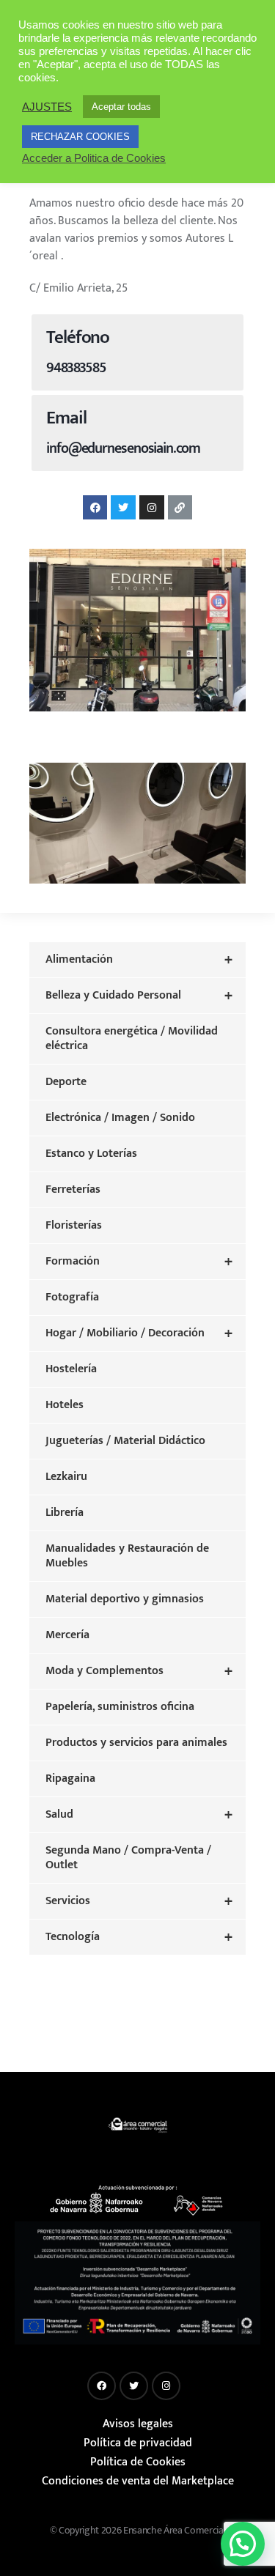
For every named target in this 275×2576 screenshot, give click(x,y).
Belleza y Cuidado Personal (139, 996)
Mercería (67, 1635)
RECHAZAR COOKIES (80, 137)
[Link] (180, 508)
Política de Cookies (138, 2462)
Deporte (66, 1082)
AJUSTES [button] (47, 107)
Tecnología (139, 1937)
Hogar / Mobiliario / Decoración (139, 1333)
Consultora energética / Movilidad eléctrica (132, 1039)
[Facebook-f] (95, 508)
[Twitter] (123, 508)
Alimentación (139, 960)
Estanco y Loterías (91, 1154)
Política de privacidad (138, 2443)
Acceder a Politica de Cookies (94, 158)
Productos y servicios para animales (136, 1743)
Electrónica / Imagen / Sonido (120, 1118)
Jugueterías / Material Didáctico (125, 1441)
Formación (139, 1262)
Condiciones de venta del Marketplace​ (138, 2481)
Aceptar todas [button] (121, 107)
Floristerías (74, 1225)
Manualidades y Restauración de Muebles (127, 1556)
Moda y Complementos (139, 1671)
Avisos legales (138, 2424)
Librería (65, 1513)
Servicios (139, 1901)
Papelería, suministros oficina (120, 1707)
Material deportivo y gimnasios (125, 1599)
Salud (139, 1815)
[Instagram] (152, 508)
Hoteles (65, 1405)
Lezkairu (66, 1477)
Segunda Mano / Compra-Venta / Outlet (128, 1858)
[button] (243, 2544)
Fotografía (72, 1297)
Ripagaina (70, 1779)
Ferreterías (73, 1189)
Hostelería (71, 1369)
